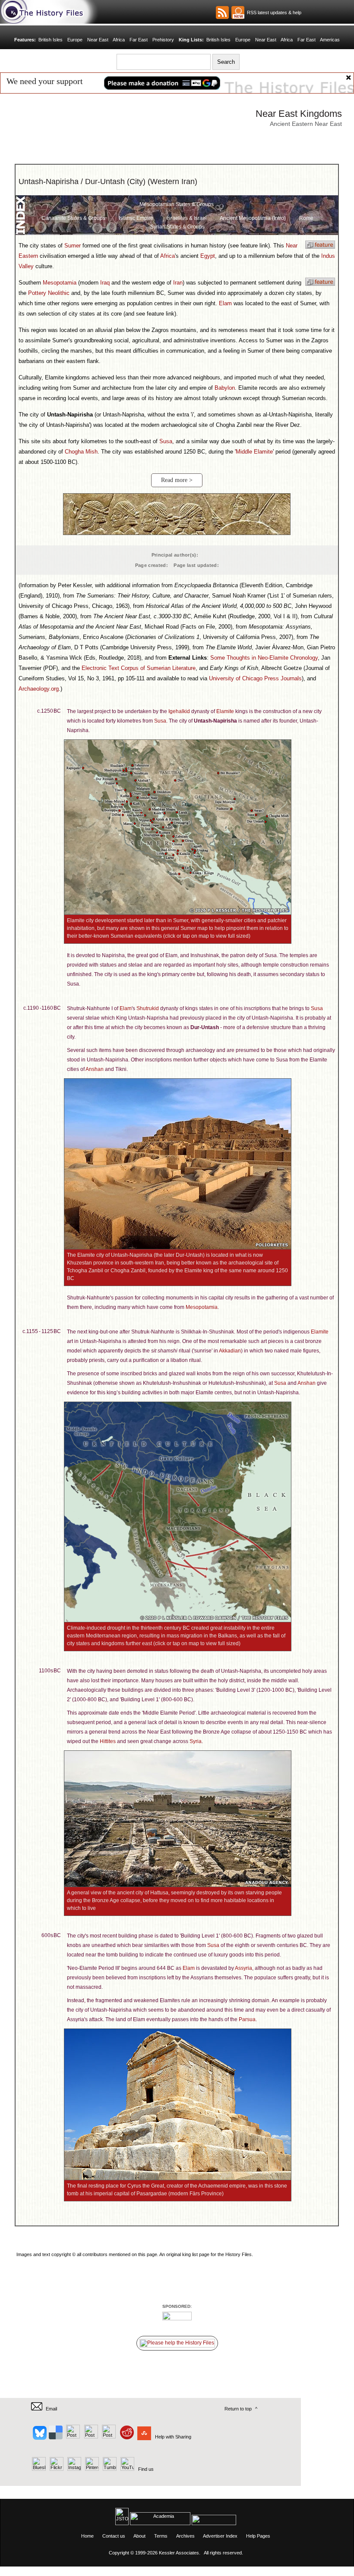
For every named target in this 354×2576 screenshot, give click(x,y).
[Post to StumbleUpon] (144, 2437)
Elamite (225, 711)
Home (87, 2536)
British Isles (51, 40)
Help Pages (258, 2536)
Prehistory (163, 40)
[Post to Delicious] (55, 2437)
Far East (139, 40)
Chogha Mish (81, 452)
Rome (306, 218)
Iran (178, 283)
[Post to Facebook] (90, 2437)
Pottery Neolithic (49, 293)
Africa (119, 40)
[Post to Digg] (72, 2437)
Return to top (238, 2409)
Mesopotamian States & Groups (177, 204)
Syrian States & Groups (177, 227)
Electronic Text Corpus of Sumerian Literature (139, 668)
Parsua (247, 2019)
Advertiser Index (220, 2536)
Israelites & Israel (187, 218)
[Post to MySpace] (108, 2437)
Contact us (114, 2536)
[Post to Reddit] (126, 2437)
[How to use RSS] (238, 13)
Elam (225, 303)
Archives (185, 2536)
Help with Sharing (173, 2437)
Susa (166, 441)
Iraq (105, 283)
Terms (161, 2536)
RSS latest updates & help (273, 13)
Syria (196, 1741)
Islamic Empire (136, 218)
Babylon (225, 388)
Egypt (208, 256)
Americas (330, 40)
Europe (75, 40)
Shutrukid (148, 1008)
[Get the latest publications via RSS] (222, 13)
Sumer (73, 246)
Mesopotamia (60, 283)
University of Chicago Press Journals (255, 678)
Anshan (95, 1069)
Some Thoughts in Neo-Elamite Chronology (264, 658)
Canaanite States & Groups (73, 218)
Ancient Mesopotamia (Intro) (253, 218)
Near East (98, 40)
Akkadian (230, 1351)
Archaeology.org (39, 689)
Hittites (108, 1741)
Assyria (243, 1968)
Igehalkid (179, 711)
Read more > (177, 480)
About (139, 2536)
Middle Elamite (254, 452)
